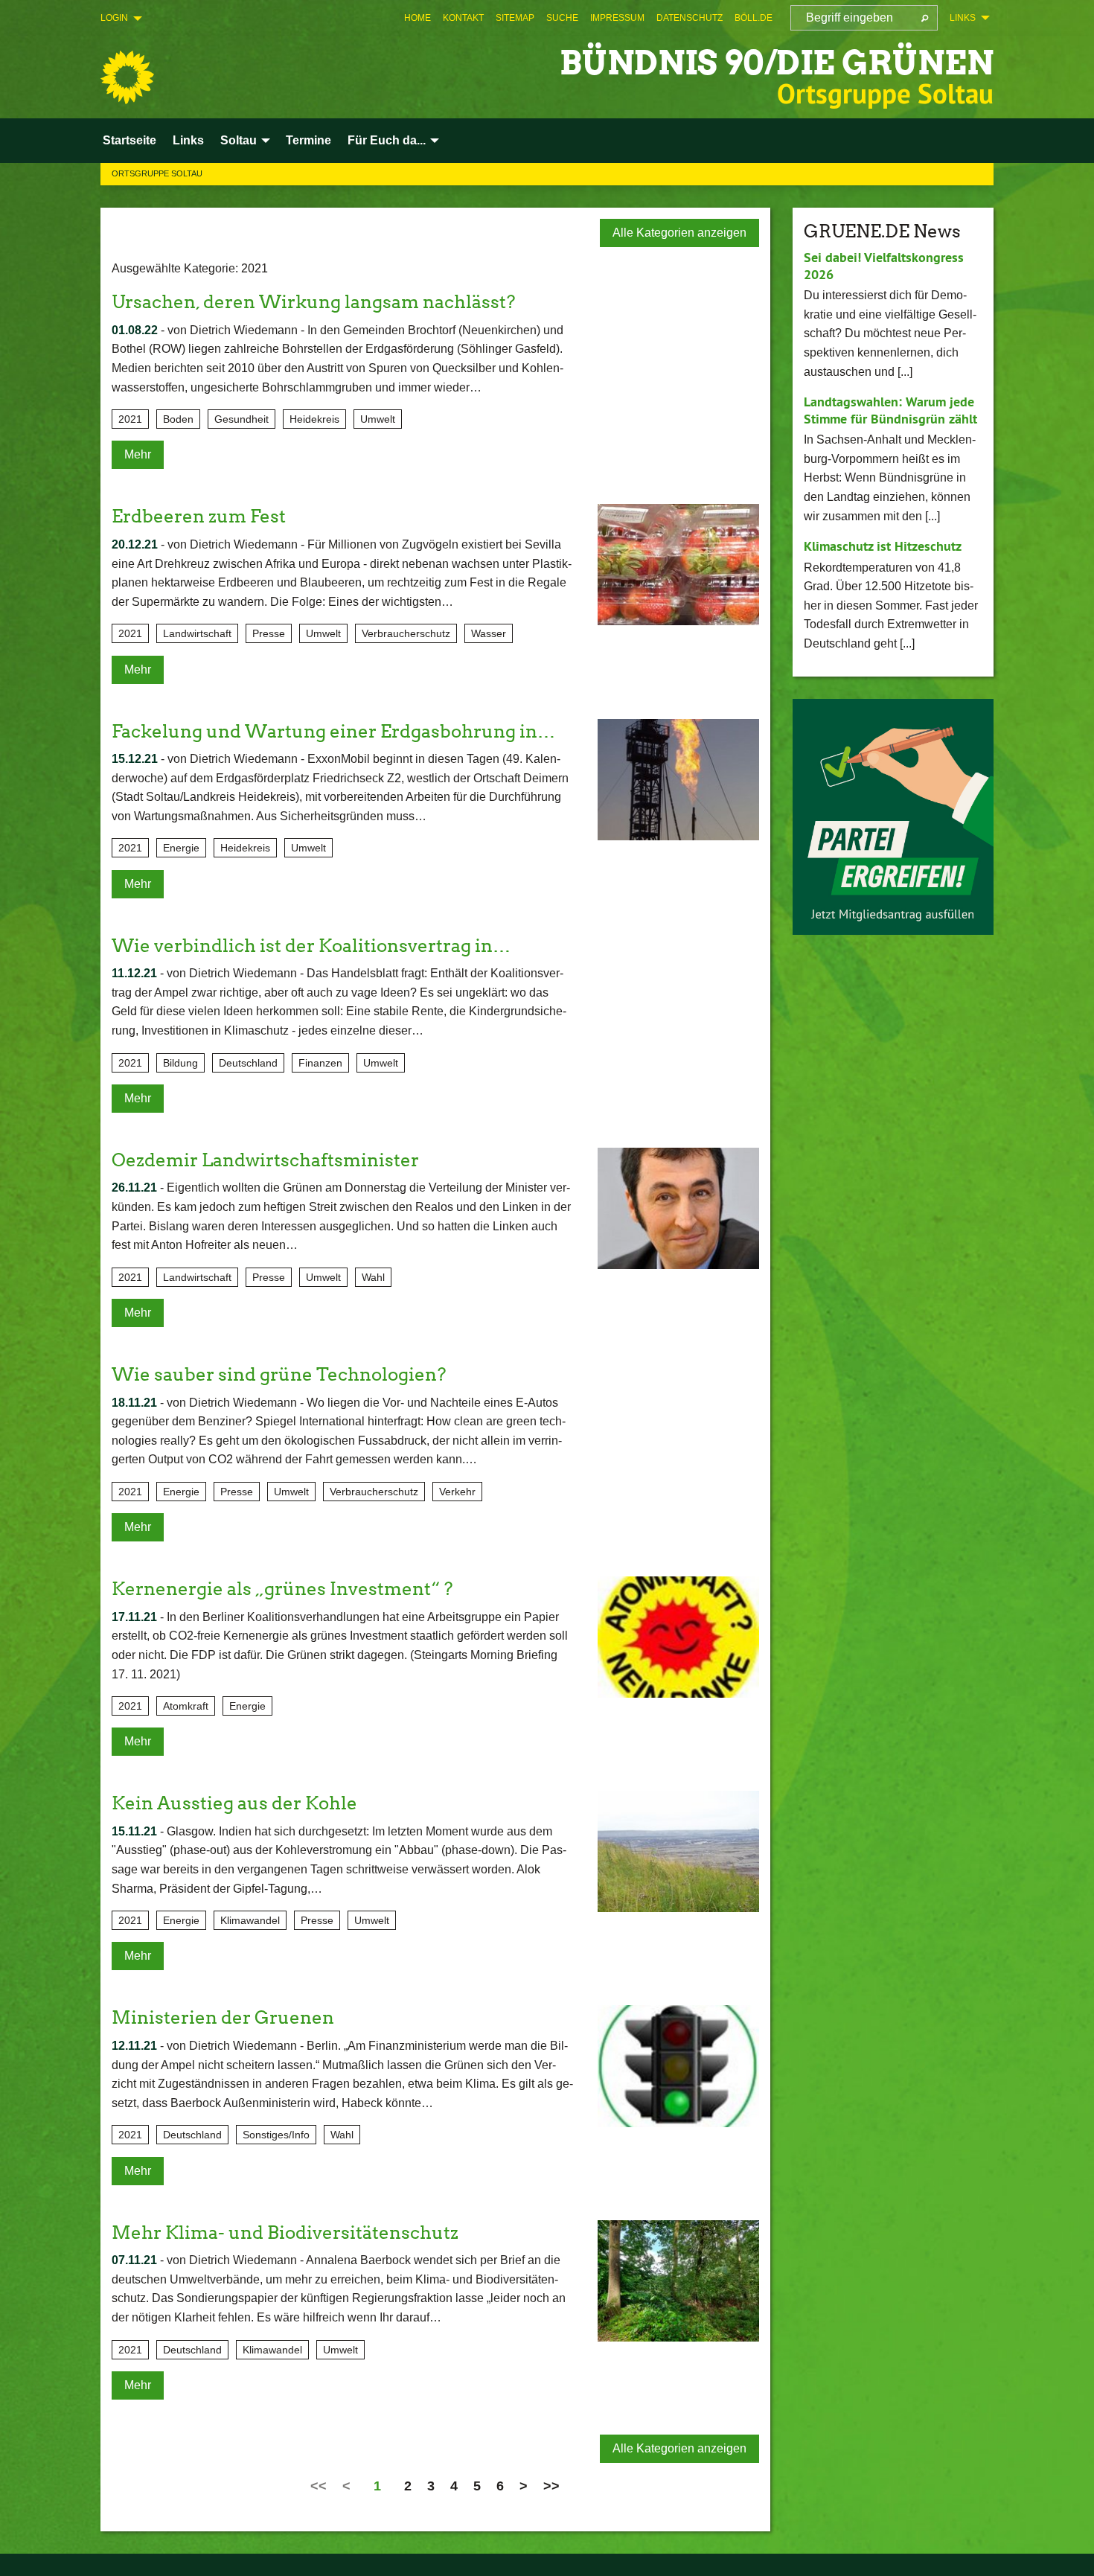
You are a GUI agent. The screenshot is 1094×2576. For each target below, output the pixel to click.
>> (551, 2486)
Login (114, 18)
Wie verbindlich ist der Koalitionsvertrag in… (311, 946)
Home (418, 18)
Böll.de (754, 18)
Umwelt (378, 419)
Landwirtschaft (197, 633)
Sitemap (515, 18)
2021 (130, 419)
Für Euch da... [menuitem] (387, 140)
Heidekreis (314, 419)
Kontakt (463, 18)
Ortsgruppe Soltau (157, 173)
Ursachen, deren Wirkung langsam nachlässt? (313, 302)
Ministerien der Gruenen (223, 2017)
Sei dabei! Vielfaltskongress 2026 (884, 266)
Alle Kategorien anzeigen (679, 233)
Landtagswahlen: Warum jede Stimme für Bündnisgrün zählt (890, 410)
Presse (269, 633)
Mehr (138, 454)
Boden (178, 419)
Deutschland (248, 1063)
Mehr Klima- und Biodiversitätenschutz (285, 2233)
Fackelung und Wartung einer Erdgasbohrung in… (333, 731)
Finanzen (320, 1063)
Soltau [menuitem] (239, 140)
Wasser (489, 633)
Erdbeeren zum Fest (199, 516)
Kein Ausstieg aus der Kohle (234, 1803)
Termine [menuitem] (308, 140)
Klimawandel (250, 1920)
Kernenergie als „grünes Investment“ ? (282, 1589)
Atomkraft (186, 1706)
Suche (562, 18)
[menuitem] (418, 18)
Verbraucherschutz (406, 633)
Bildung (180, 1063)
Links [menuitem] (963, 18)
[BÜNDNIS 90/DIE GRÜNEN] (127, 77)
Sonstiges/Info (276, 2135)
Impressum (617, 18)
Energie (181, 848)
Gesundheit (241, 419)
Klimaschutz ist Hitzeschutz (883, 546)
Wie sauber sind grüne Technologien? (279, 1374)
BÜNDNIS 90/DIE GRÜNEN (777, 63)
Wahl (373, 1277)
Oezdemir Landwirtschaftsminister (265, 1160)
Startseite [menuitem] (129, 140)
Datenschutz (690, 18)
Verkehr (457, 1492)
